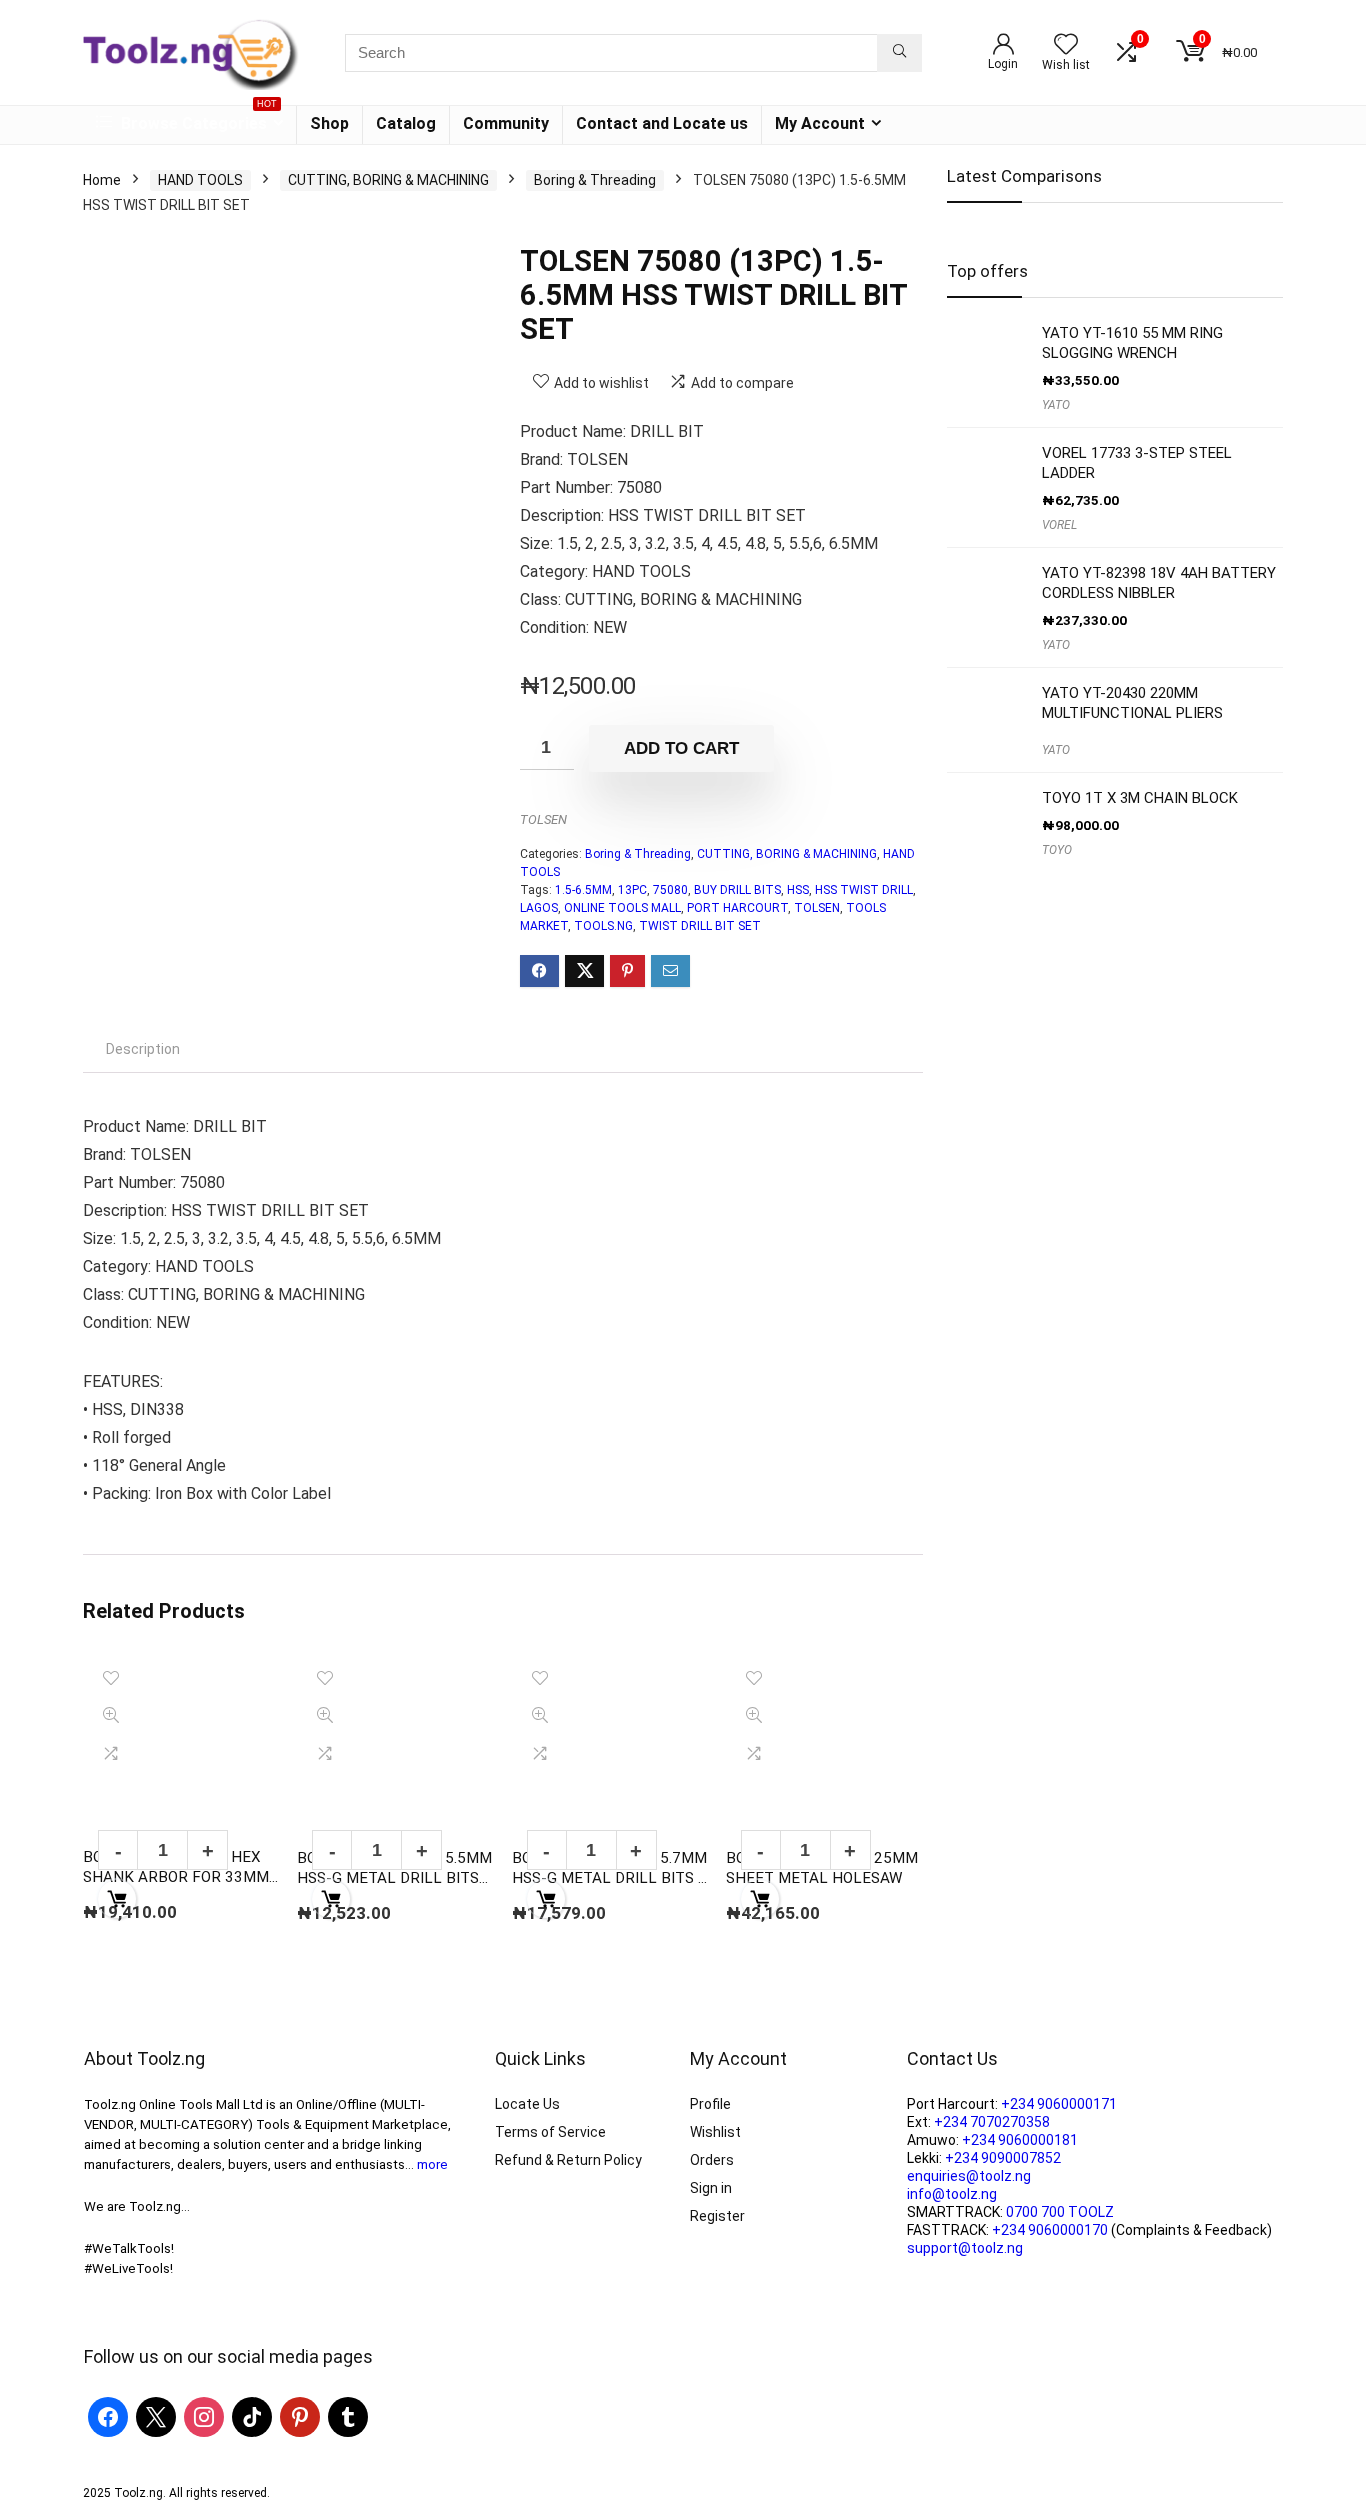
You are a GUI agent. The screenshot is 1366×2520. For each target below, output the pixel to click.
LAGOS (539, 908)
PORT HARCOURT (737, 908)
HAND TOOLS (200, 180)
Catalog (406, 123)
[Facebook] (108, 2416)
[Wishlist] (1066, 46)
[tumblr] (348, 2416)
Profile (710, 2104)
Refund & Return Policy (568, 2160)
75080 (670, 890)
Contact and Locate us (662, 123)
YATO (1056, 405)
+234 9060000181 (1020, 2140)
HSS (798, 890)
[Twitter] (156, 2416)
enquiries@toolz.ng (969, 2176)
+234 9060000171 (1059, 2104)
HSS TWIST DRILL (864, 890)
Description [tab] (143, 1049)
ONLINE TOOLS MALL (622, 908)
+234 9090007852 (1003, 2158)
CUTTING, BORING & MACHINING (388, 180)
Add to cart (681, 748)
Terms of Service (550, 2132)
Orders (712, 2160)
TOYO (1057, 850)
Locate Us (527, 2104)
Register (717, 2216)
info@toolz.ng (952, 2194)
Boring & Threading (595, 180)
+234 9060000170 (1050, 2230)
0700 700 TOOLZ (1060, 2212)
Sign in (711, 2188)
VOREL (1059, 525)
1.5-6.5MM (583, 890)
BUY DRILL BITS (737, 890)
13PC (632, 890)
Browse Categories (197, 119)
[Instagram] (204, 2416)
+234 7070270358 (992, 2122)
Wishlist (715, 2132)
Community (506, 123)
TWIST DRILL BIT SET (700, 926)
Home (102, 180)
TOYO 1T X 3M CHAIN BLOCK (1140, 798)
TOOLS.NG (603, 926)
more (432, 2164)
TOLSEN (543, 819)
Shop (329, 123)
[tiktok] (252, 2416)
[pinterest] (300, 2416)
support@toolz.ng (965, 2248)
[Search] (899, 53)
